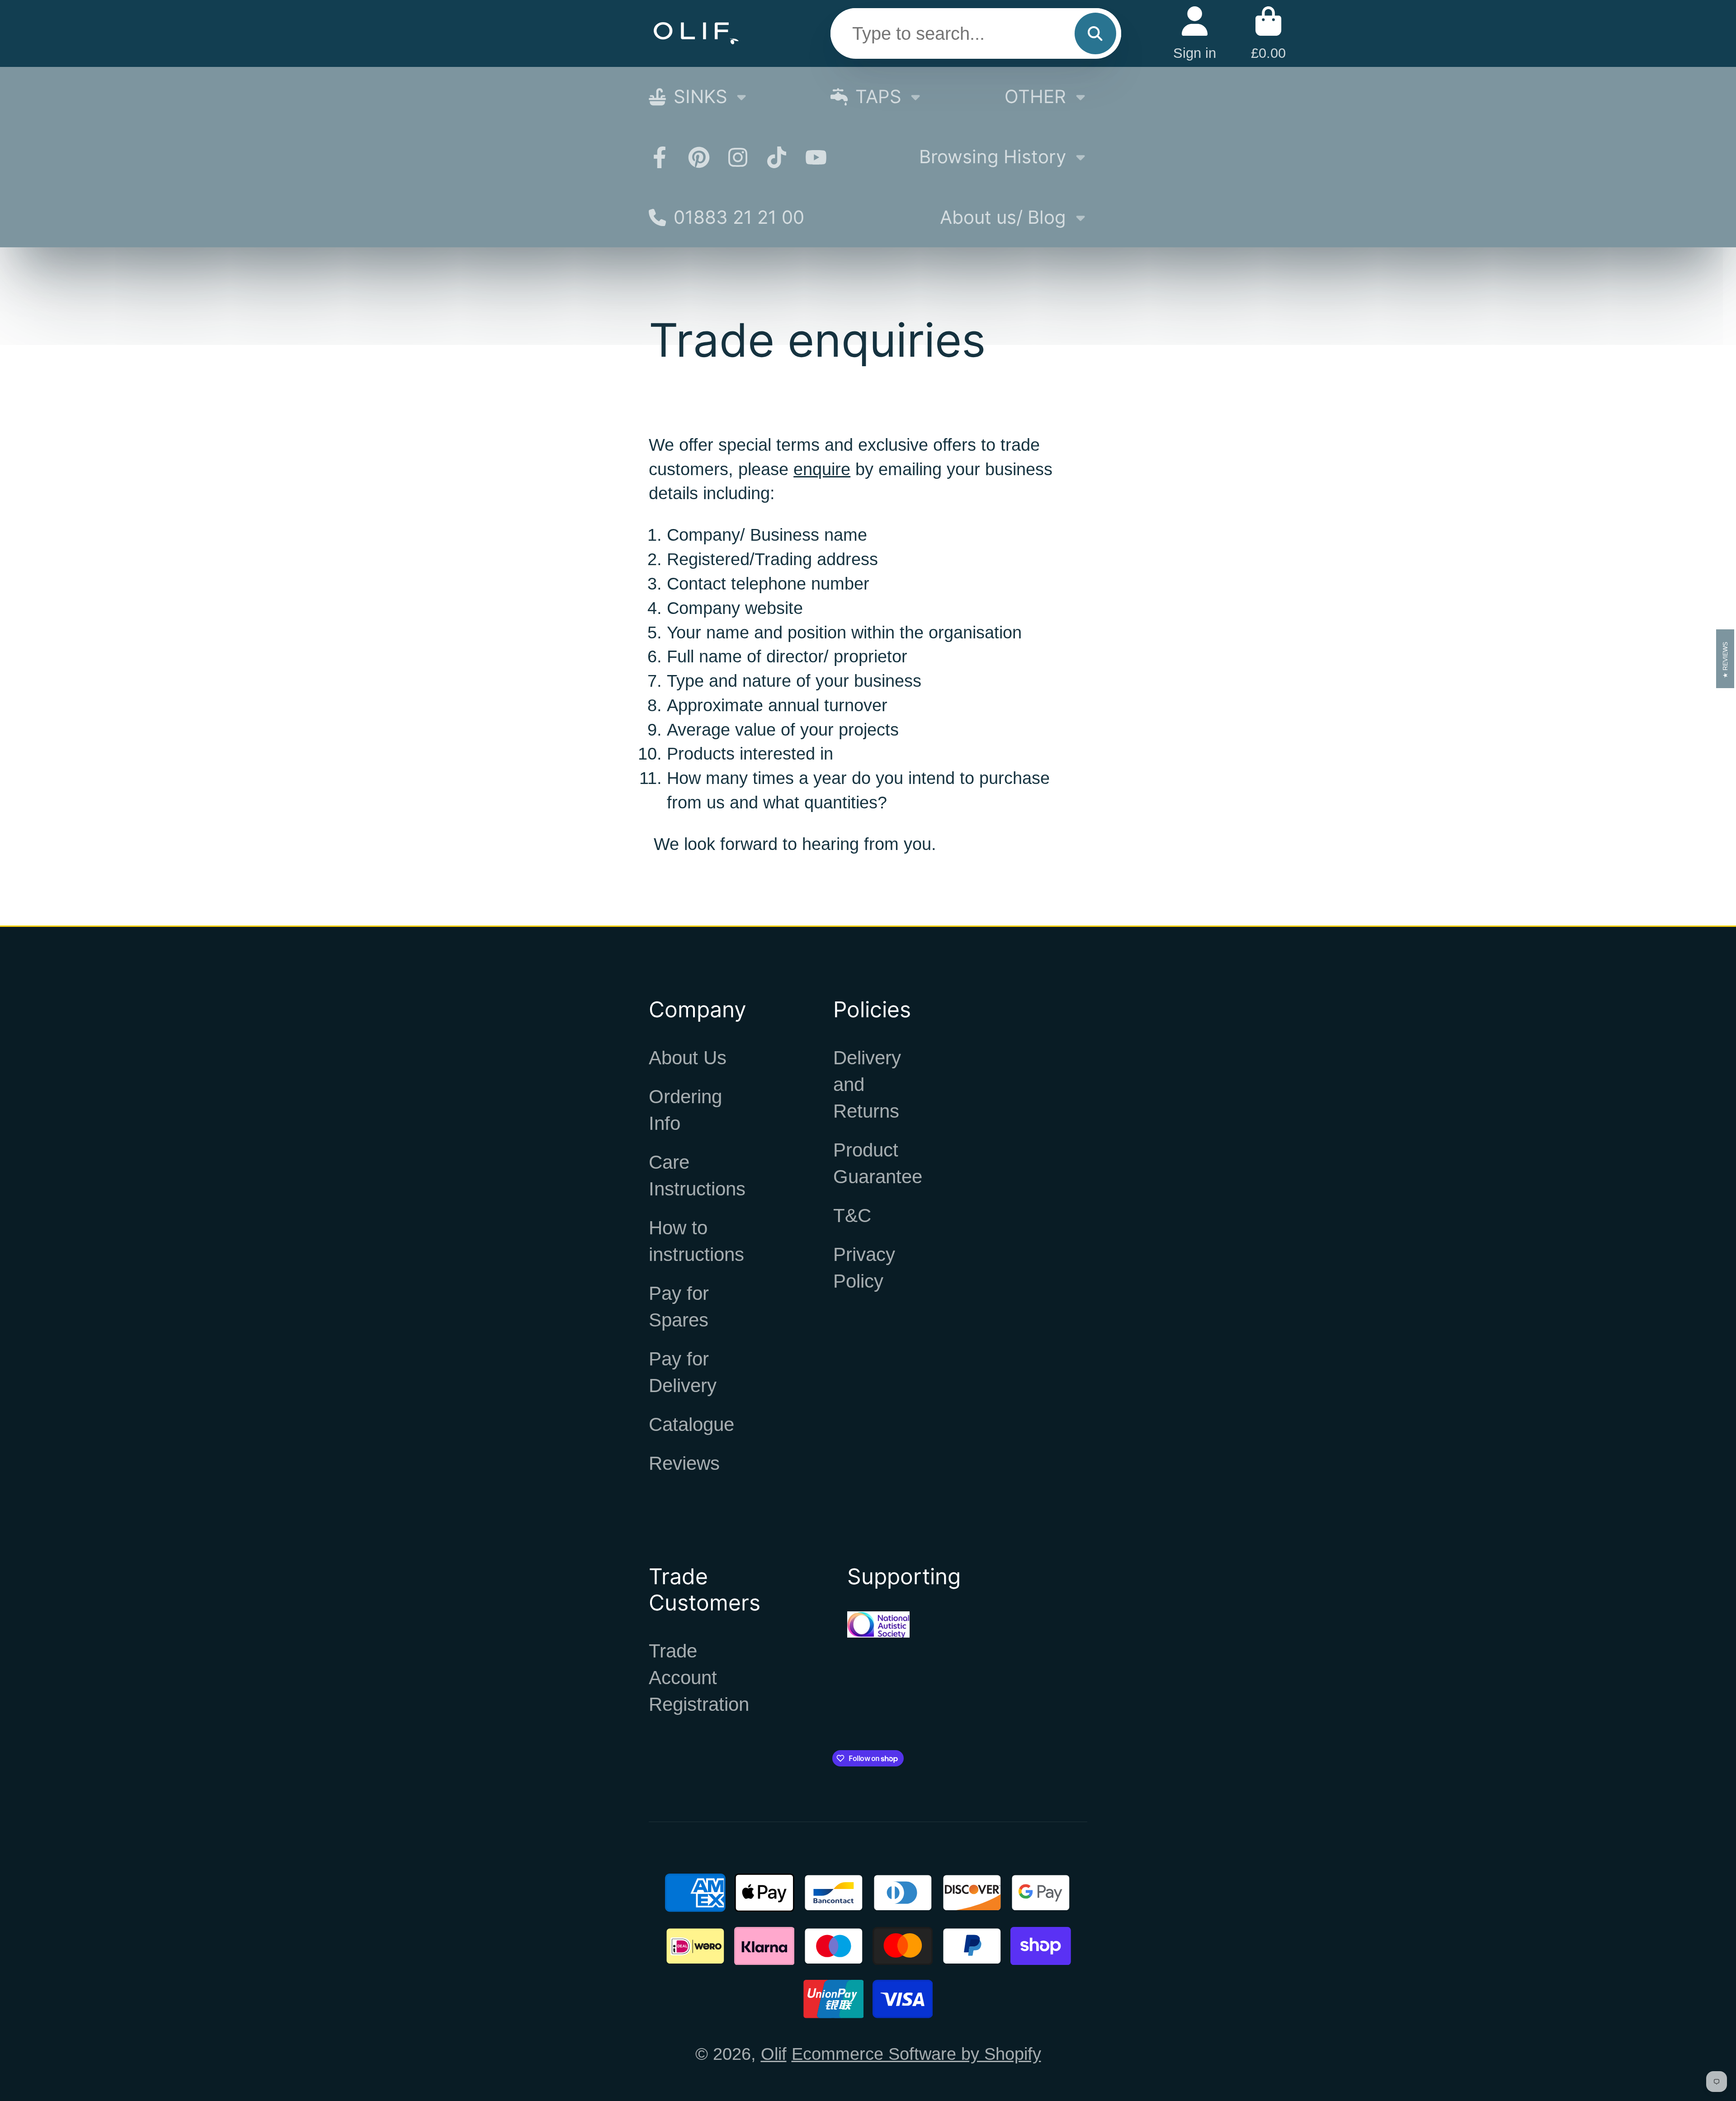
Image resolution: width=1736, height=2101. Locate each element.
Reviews (684, 1463)
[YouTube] (816, 157)
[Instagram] (738, 157)
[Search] (1095, 33)
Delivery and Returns (867, 1084)
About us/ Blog (1003, 217)
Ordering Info (685, 1110)
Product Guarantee (878, 1163)
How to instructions (696, 1241)
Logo (696, 33)
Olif (774, 2054)
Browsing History (993, 157)
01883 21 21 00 (739, 217)
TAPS (878, 97)
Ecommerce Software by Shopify (916, 2054)
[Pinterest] (699, 157)
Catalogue (691, 1424)
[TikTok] (777, 157)
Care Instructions (697, 1176)
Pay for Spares (679, 1307)
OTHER (1035, 97)
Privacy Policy (864, 1268)
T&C (852, 1216)
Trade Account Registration (699, 1678)
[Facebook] (660, 157)
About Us (688, 1058)
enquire (822, 469)
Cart (1268, 33)
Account (1195, 33)
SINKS (701, 97)
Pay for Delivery (683, 1372)
